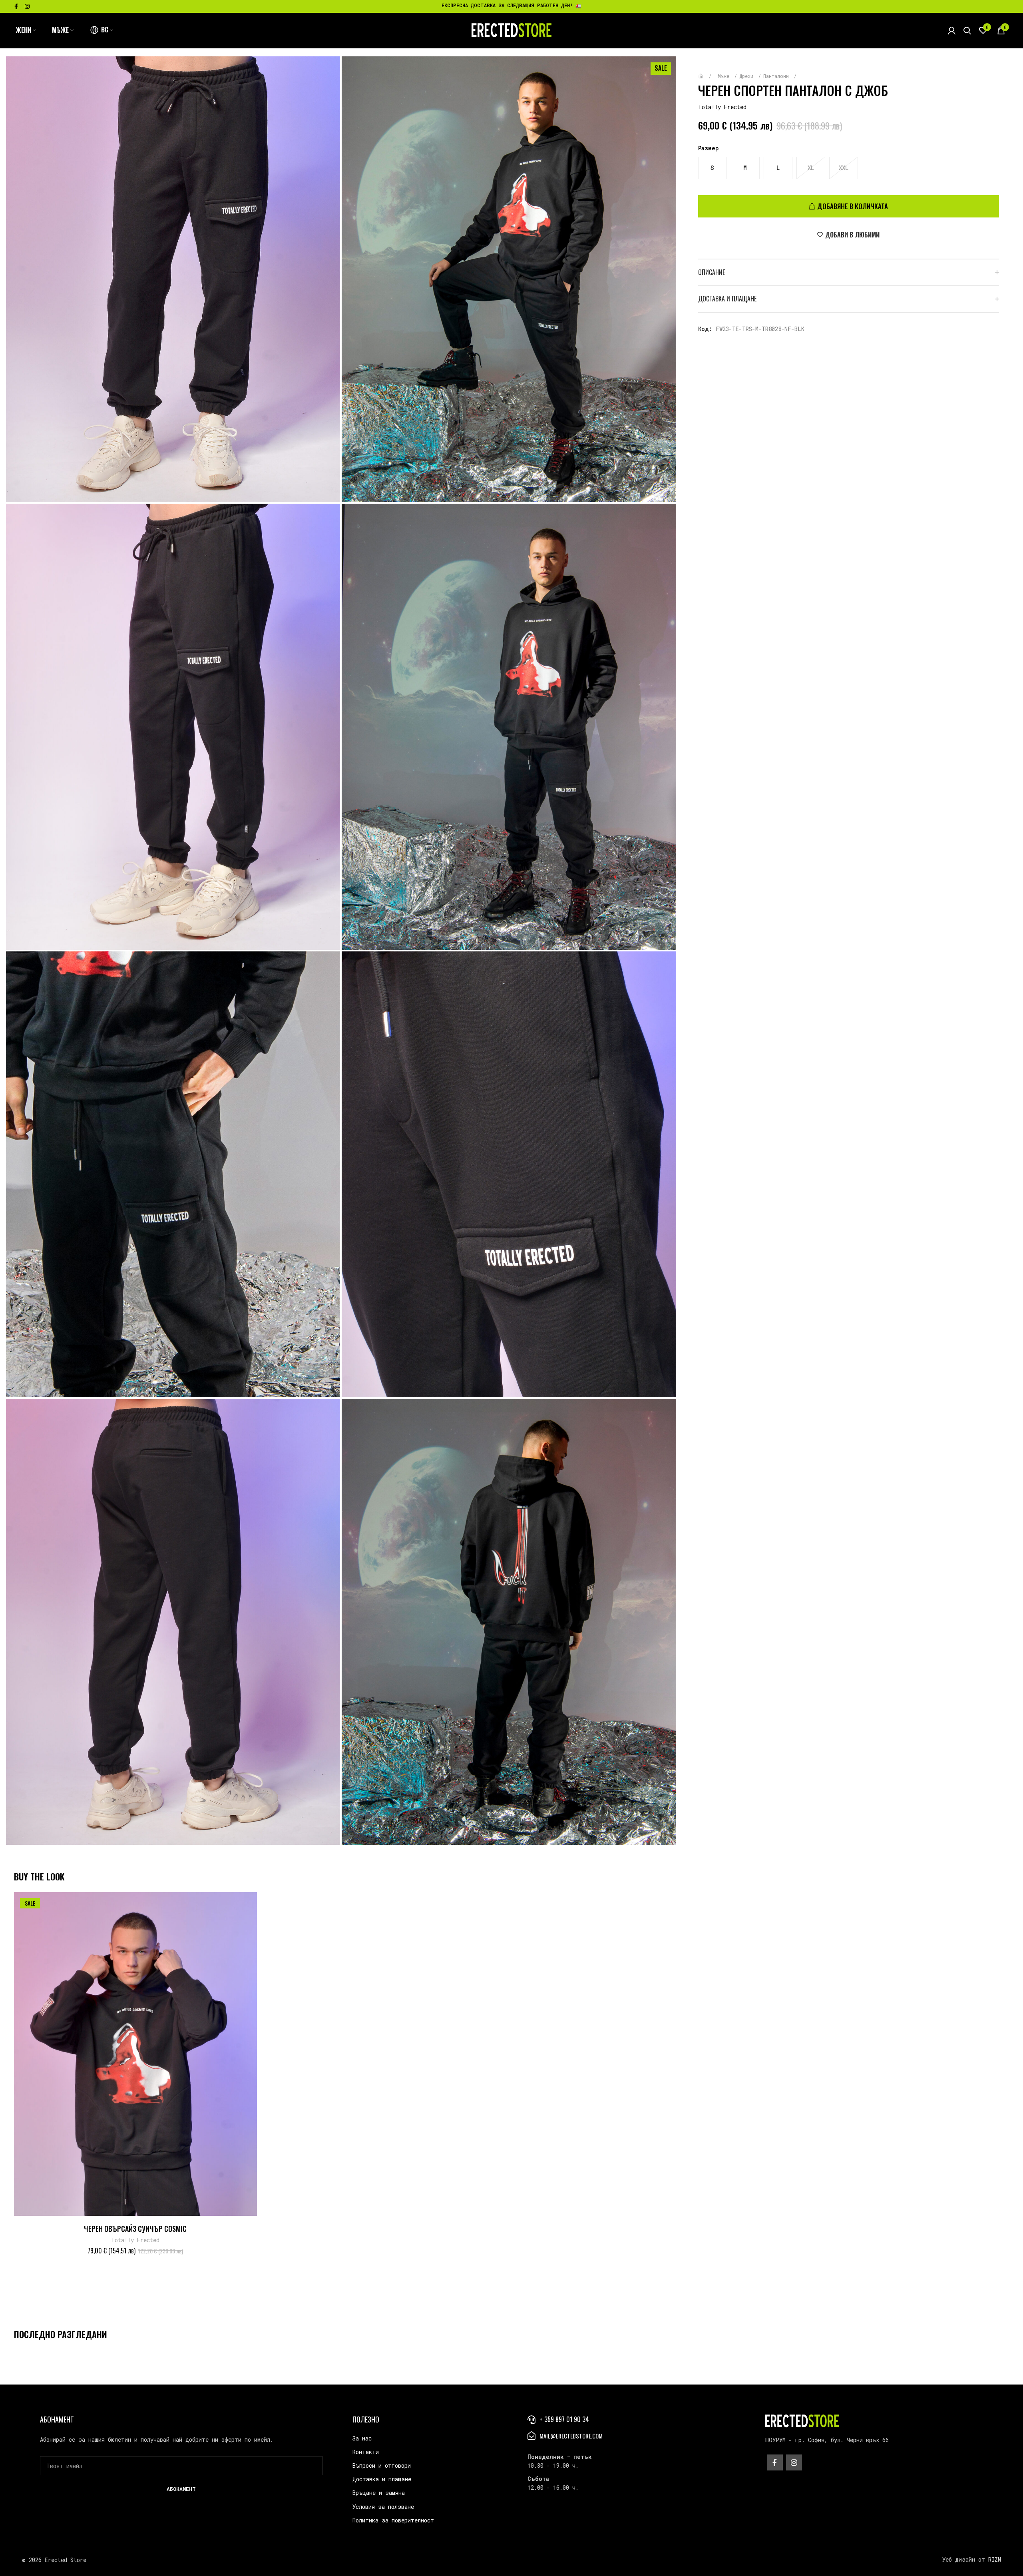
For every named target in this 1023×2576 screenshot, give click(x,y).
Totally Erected (722, 107)
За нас (362, 2438)
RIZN (995, 2559)
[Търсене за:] (967, 30)
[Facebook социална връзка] (16, 6)
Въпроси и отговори (382, 2465)
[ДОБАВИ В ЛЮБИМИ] (254, 1903)
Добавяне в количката (853, 206)
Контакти (366, 2452)
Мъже (725, 76)
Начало (707, 72)
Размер (709, 148)
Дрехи (748, 76)
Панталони (777, 76)
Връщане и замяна (379, 2493)
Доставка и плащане (382, 2479)
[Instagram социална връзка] (27, 6)
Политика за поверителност (393, 2520)
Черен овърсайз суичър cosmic (135, 2229)
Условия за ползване (383, 2507)
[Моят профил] (952, 30)
